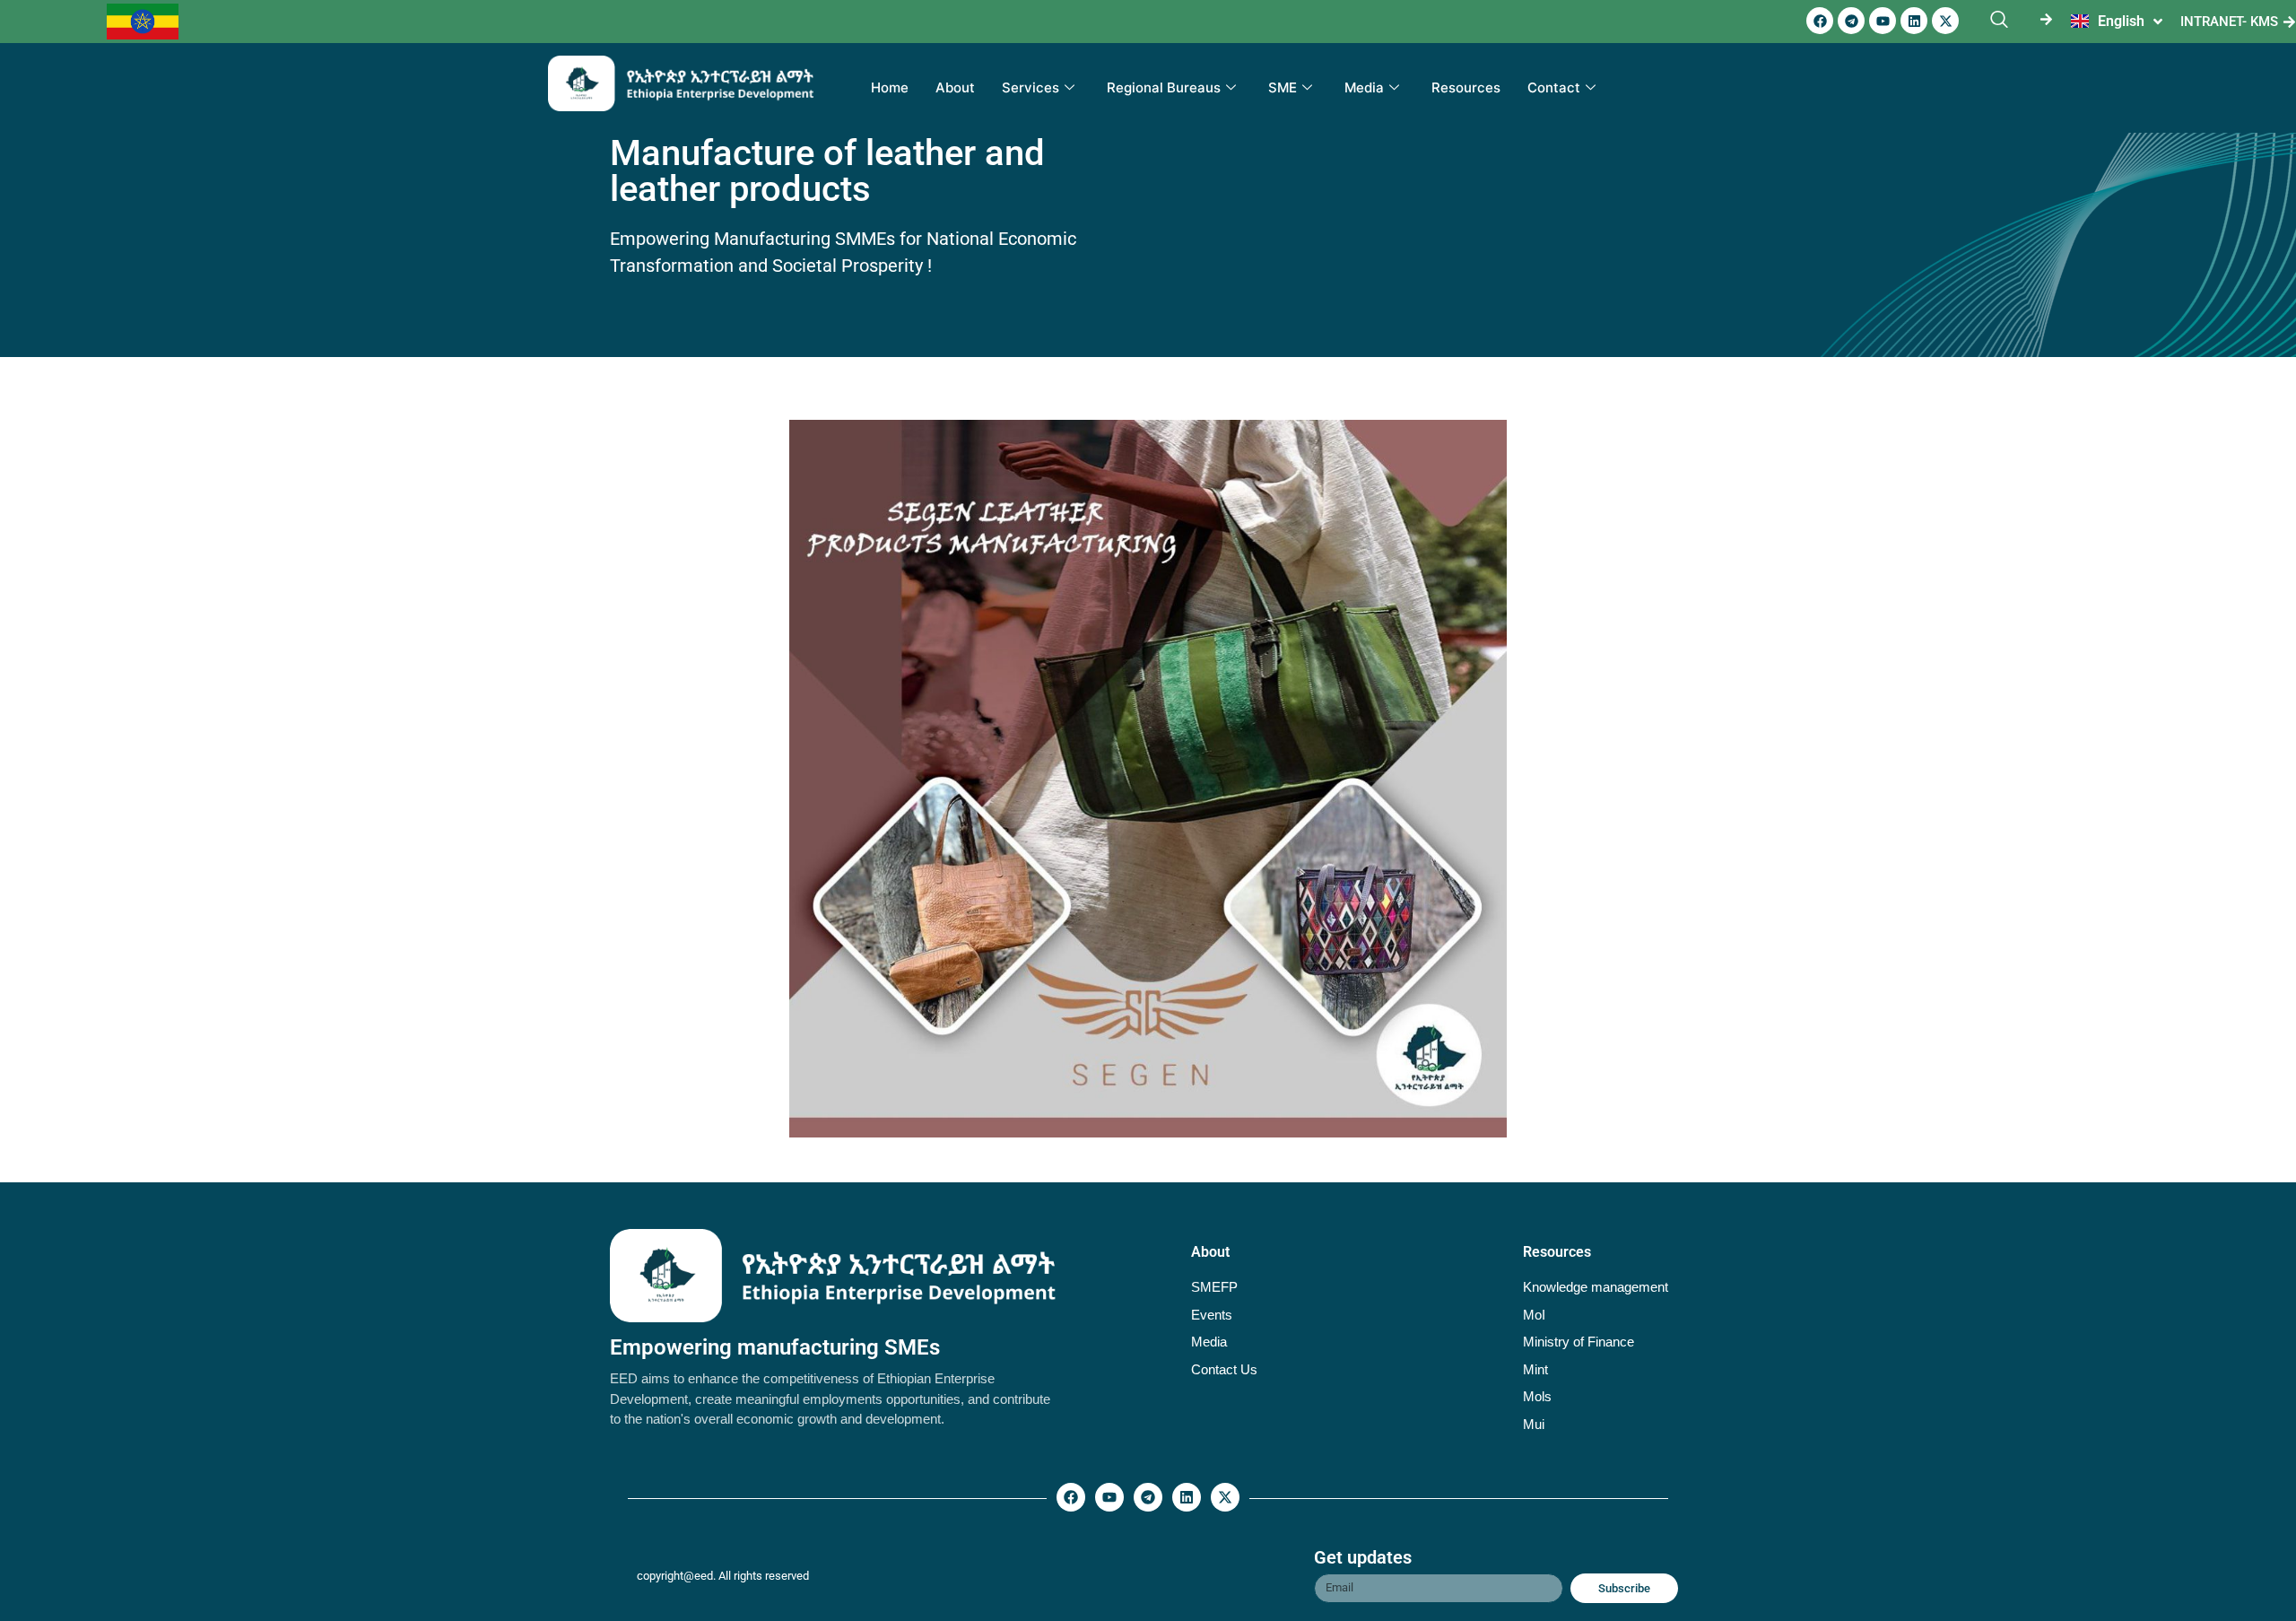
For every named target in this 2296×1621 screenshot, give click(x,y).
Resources (1466, 87)
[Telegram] (1851, 21)
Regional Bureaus (1164, 87)
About (955, 87)
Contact (1554, 87)
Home (890, 87)
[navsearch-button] (1999, 21)
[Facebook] (1820, 21)
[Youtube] (1883, 21)
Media (1364, 87)
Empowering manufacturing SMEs (775, 1347)
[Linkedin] (1914, 21)
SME (1283, 87)
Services (1031, 87)
